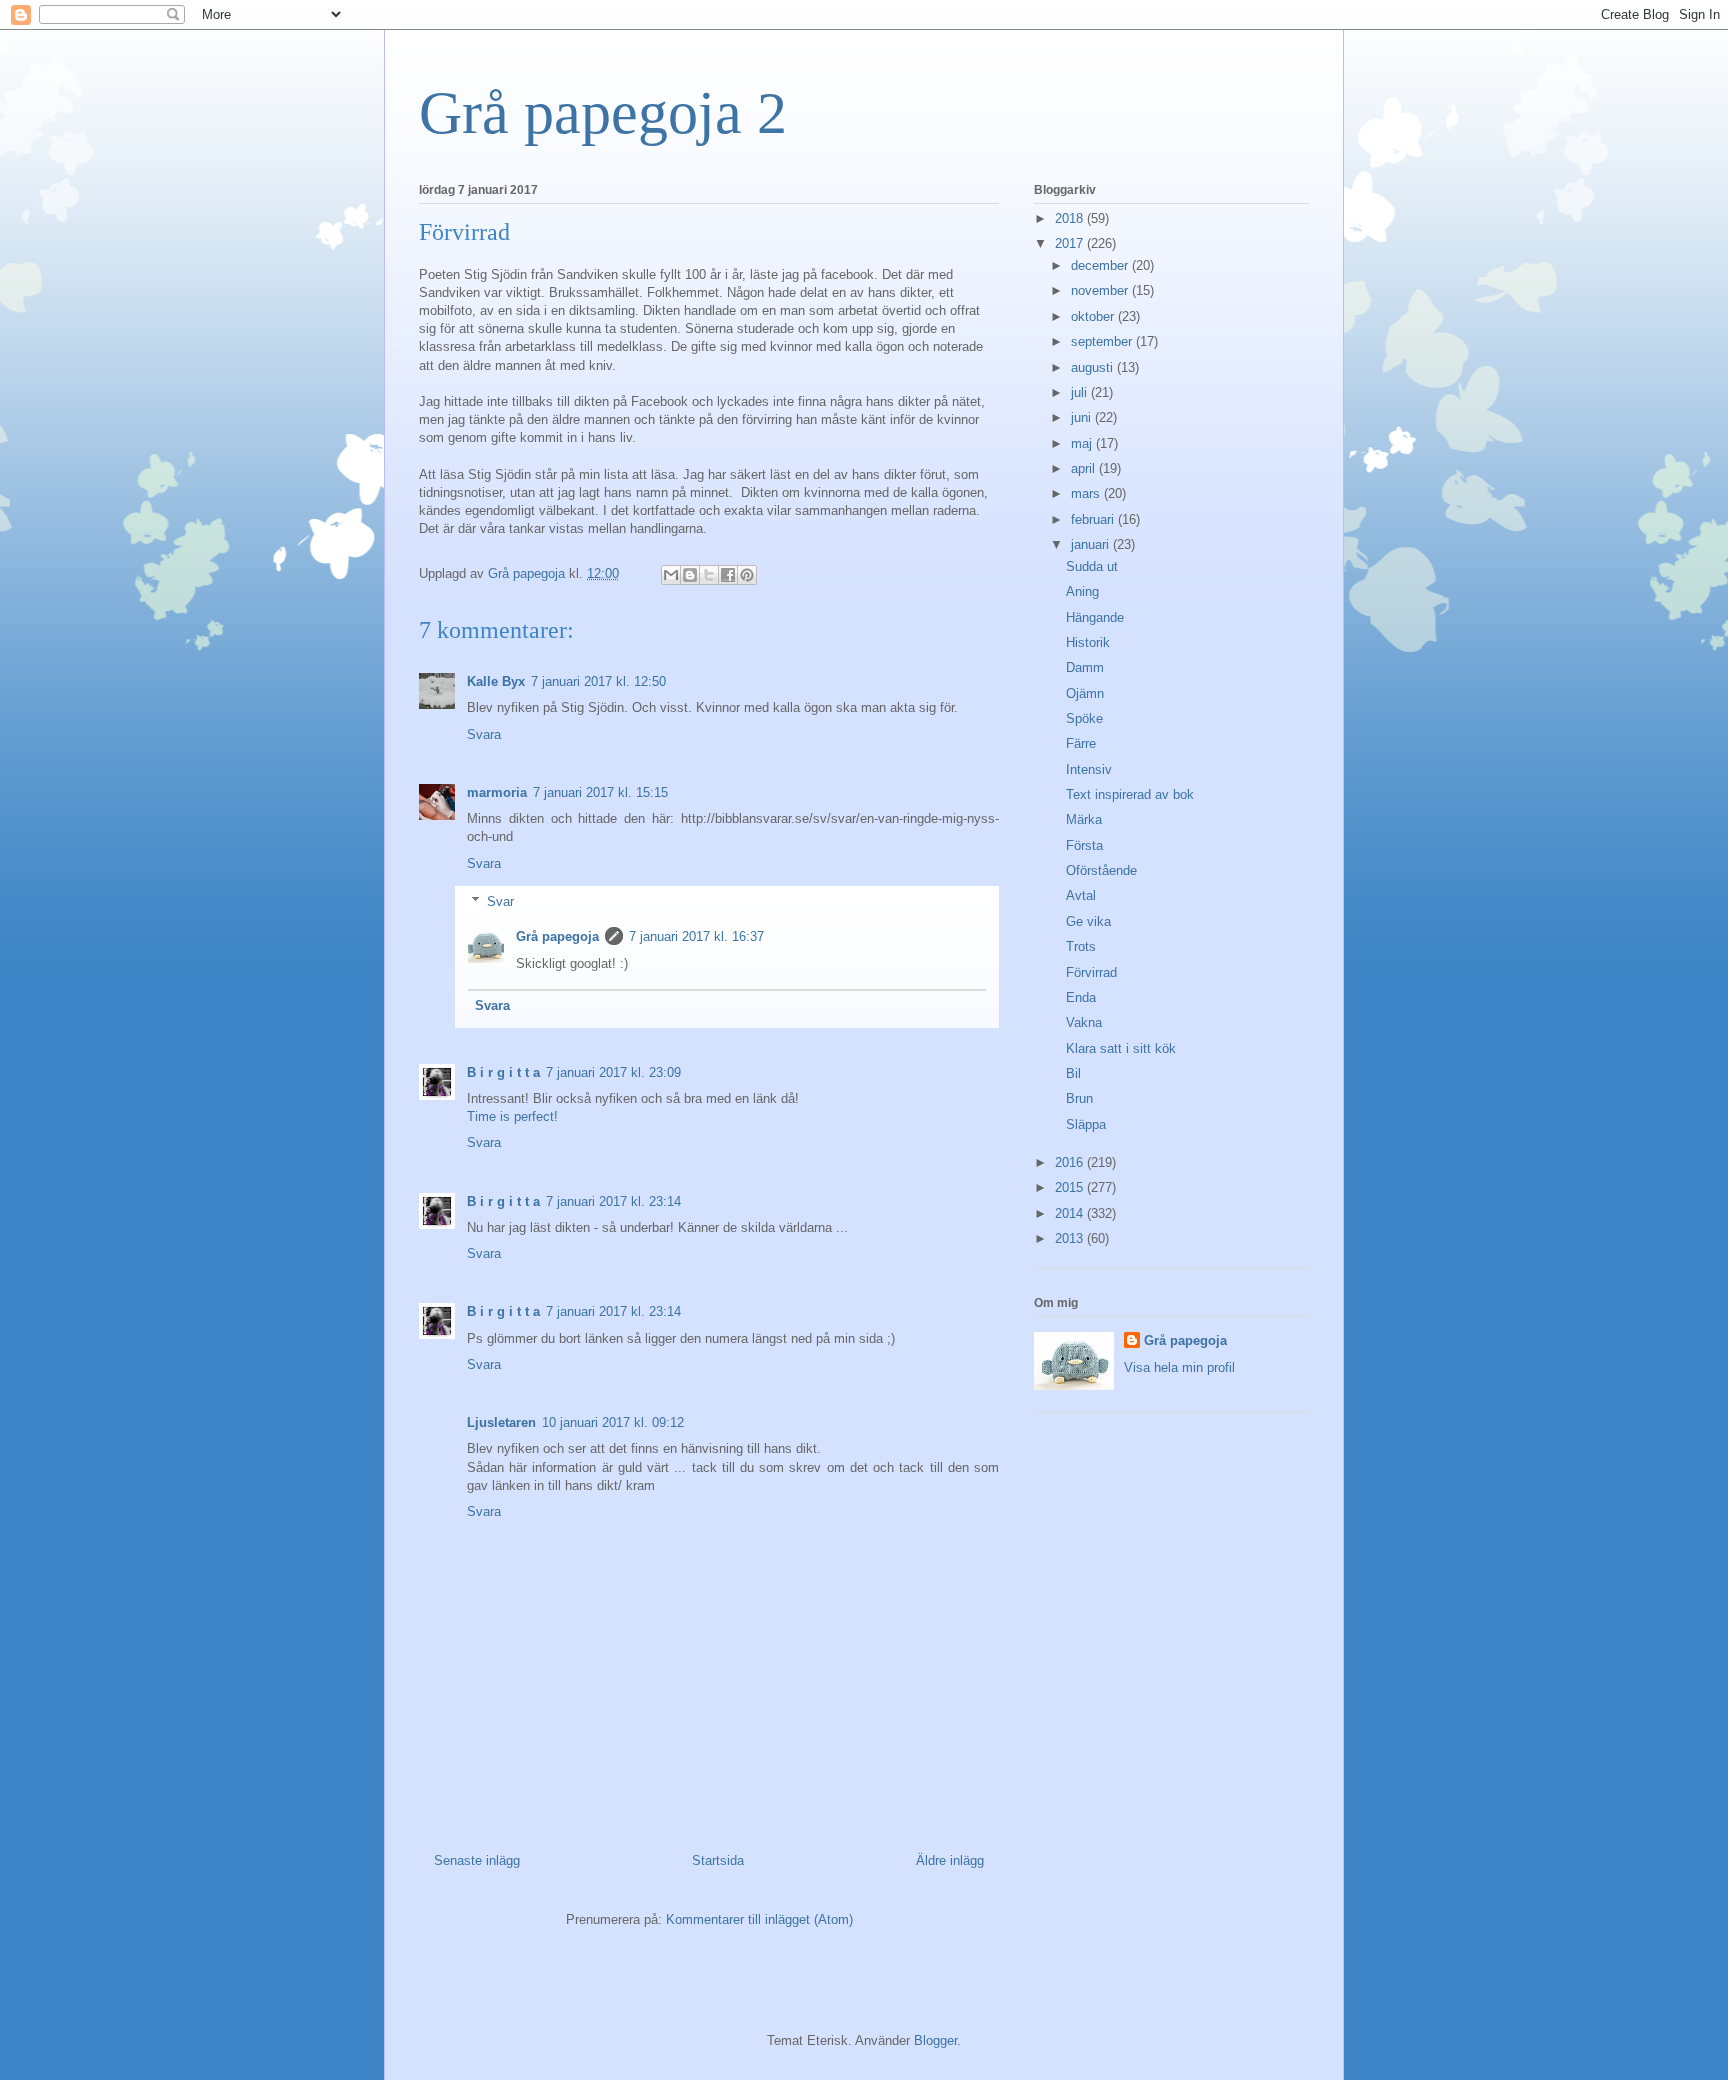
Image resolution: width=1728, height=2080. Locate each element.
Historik (1088, 642)
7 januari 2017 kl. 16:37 (696, 936)
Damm (1085, 667)
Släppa (1086, 1124)
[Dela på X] (709, 575)
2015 (1071, 1187)
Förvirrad (1091, 972)
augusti (1094, 367)
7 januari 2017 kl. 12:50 (598, 681)
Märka (1084, 819)
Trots (1081, 946)
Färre (1081, 743)
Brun (1079, 1098)
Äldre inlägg (950, 1860)
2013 (1071, 1238)
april (1085, 468)
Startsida (718, 1860)
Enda (1081, 997)
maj (1083, 443)
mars (1087, 493)
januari (1092, 544)
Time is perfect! (512, 1116)
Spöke (1084, 718)
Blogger (935, 2040)
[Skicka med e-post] (671, 575)
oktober (1094, 316)
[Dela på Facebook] (728, 575)
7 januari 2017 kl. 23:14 (613, 1201)
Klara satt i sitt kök (1121, 1048)
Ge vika (1088, 921)
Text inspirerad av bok (1130, 794)
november (1101, 290)
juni (1083, 417)
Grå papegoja (557, 936)
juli (1081, 392)
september (1103, 341)
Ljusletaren (501, 1422)
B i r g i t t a (503, 1072)
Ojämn (1085, 693)
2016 (1071, 1162)
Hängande (1095, 617)
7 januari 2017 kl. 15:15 (600, 792)
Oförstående (1101, 870)
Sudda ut (1092, 566)
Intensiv (1089, 769)
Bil (1073, 1073)
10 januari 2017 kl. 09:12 (613, 1422)
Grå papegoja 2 (603, 113)
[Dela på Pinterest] (747, 575)
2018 (1071, 218)
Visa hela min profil (1179, 1367)
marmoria (497, 792)
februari (1094, 519)
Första (1084, 845)
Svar (500, 901)
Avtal (1081, 895)
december (1101, 265)
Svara (484, 734)
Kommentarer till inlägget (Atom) (759, 1919)
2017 (1071, 243)
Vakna (1084, 1022)
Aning (1082, 591)
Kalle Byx (496, 681)
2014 (1071, 1213)
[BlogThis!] (690, 575)
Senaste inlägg (477, 1860)
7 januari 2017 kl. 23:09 (613, 1072)
